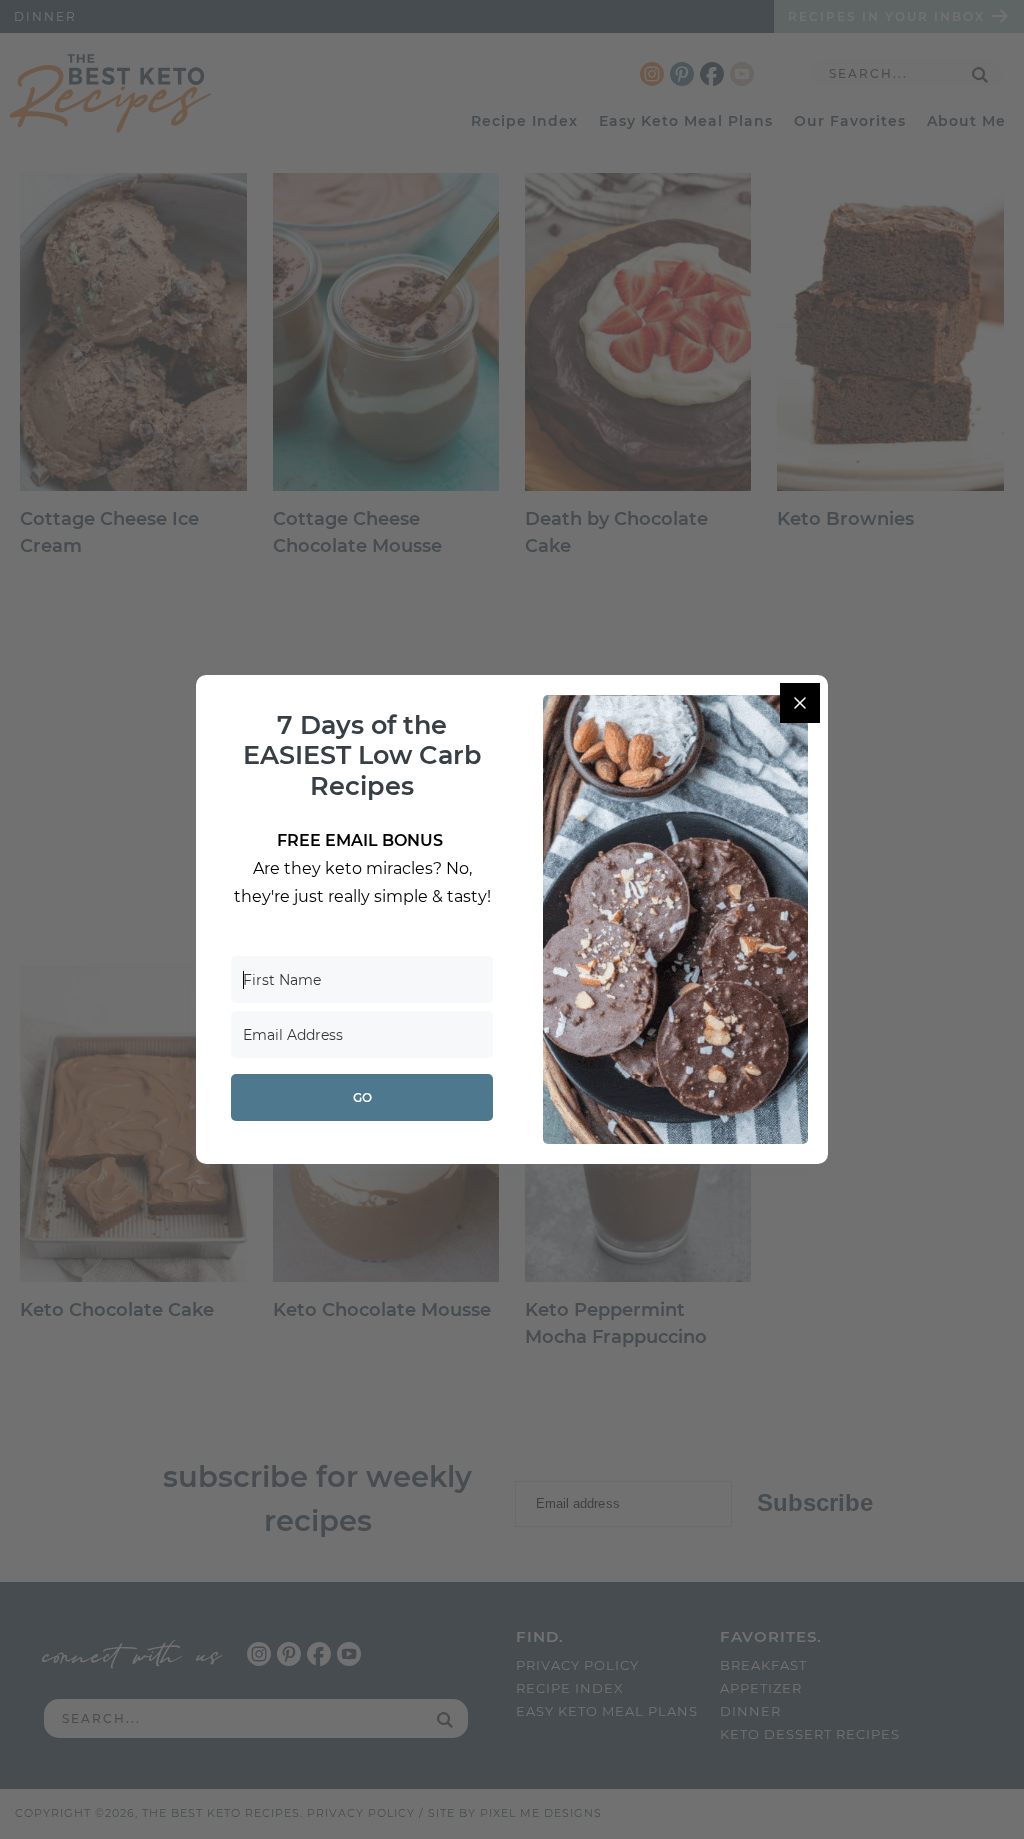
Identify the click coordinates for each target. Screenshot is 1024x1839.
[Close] (800, 703)
